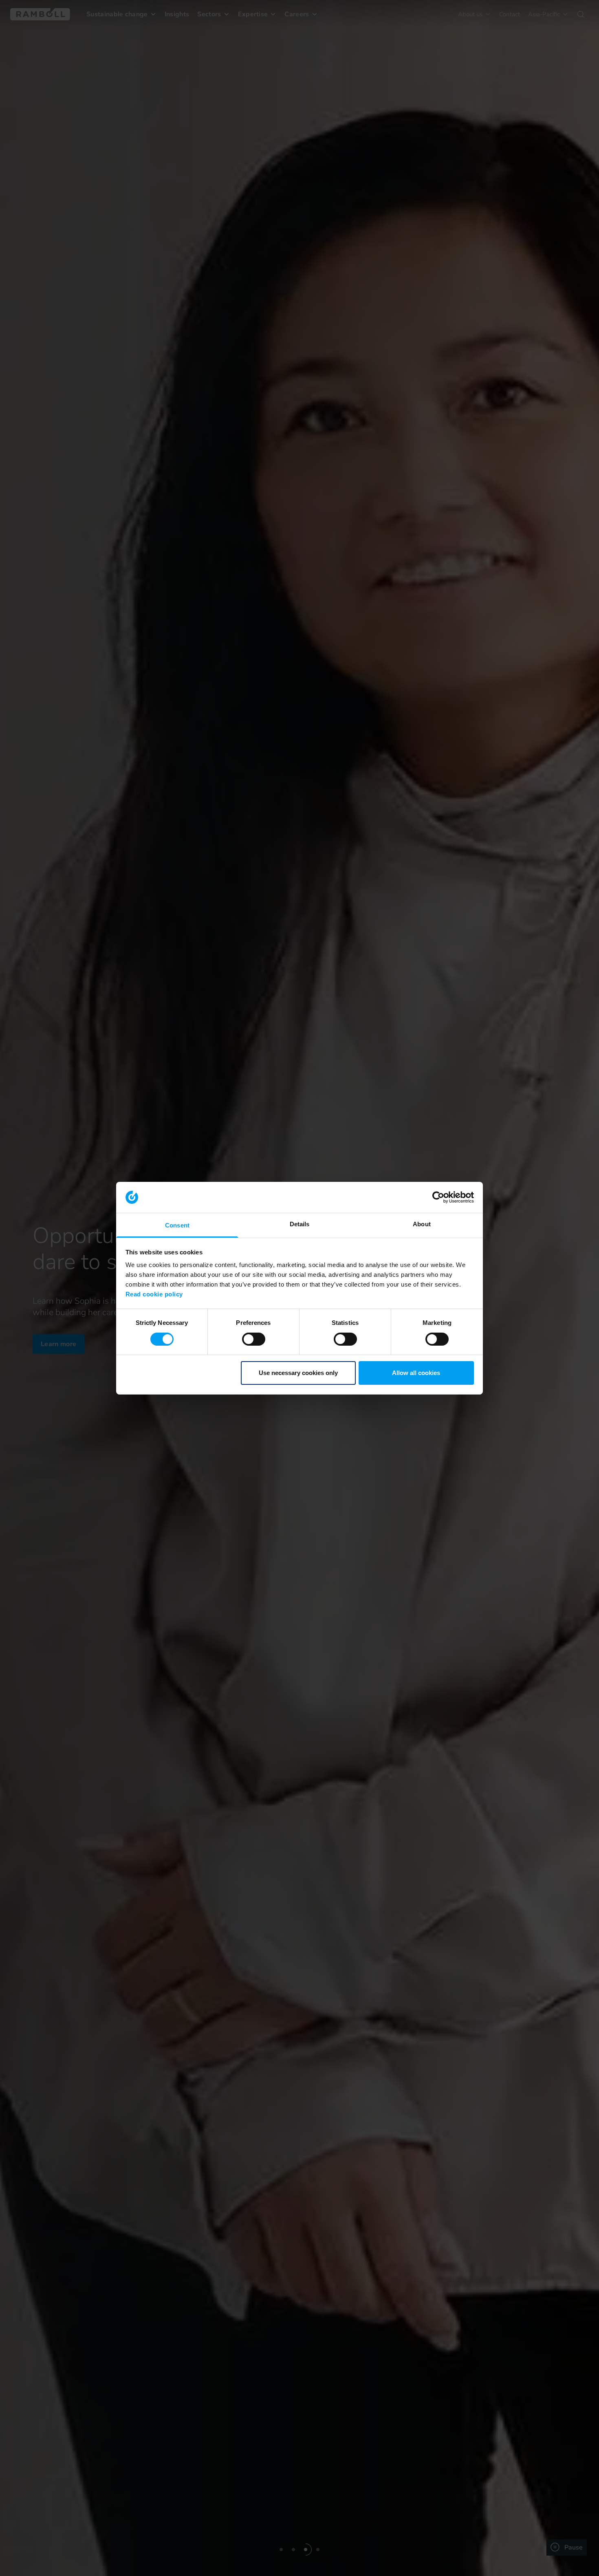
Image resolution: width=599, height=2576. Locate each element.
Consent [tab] (177, 1225)
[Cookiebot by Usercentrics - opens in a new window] (438, 1197)
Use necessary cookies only (298, 1373)
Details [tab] (300, 1224)
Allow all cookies (416, 1373)
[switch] (254, 1339)
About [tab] (422, 1224)
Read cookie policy (154, 1294)
